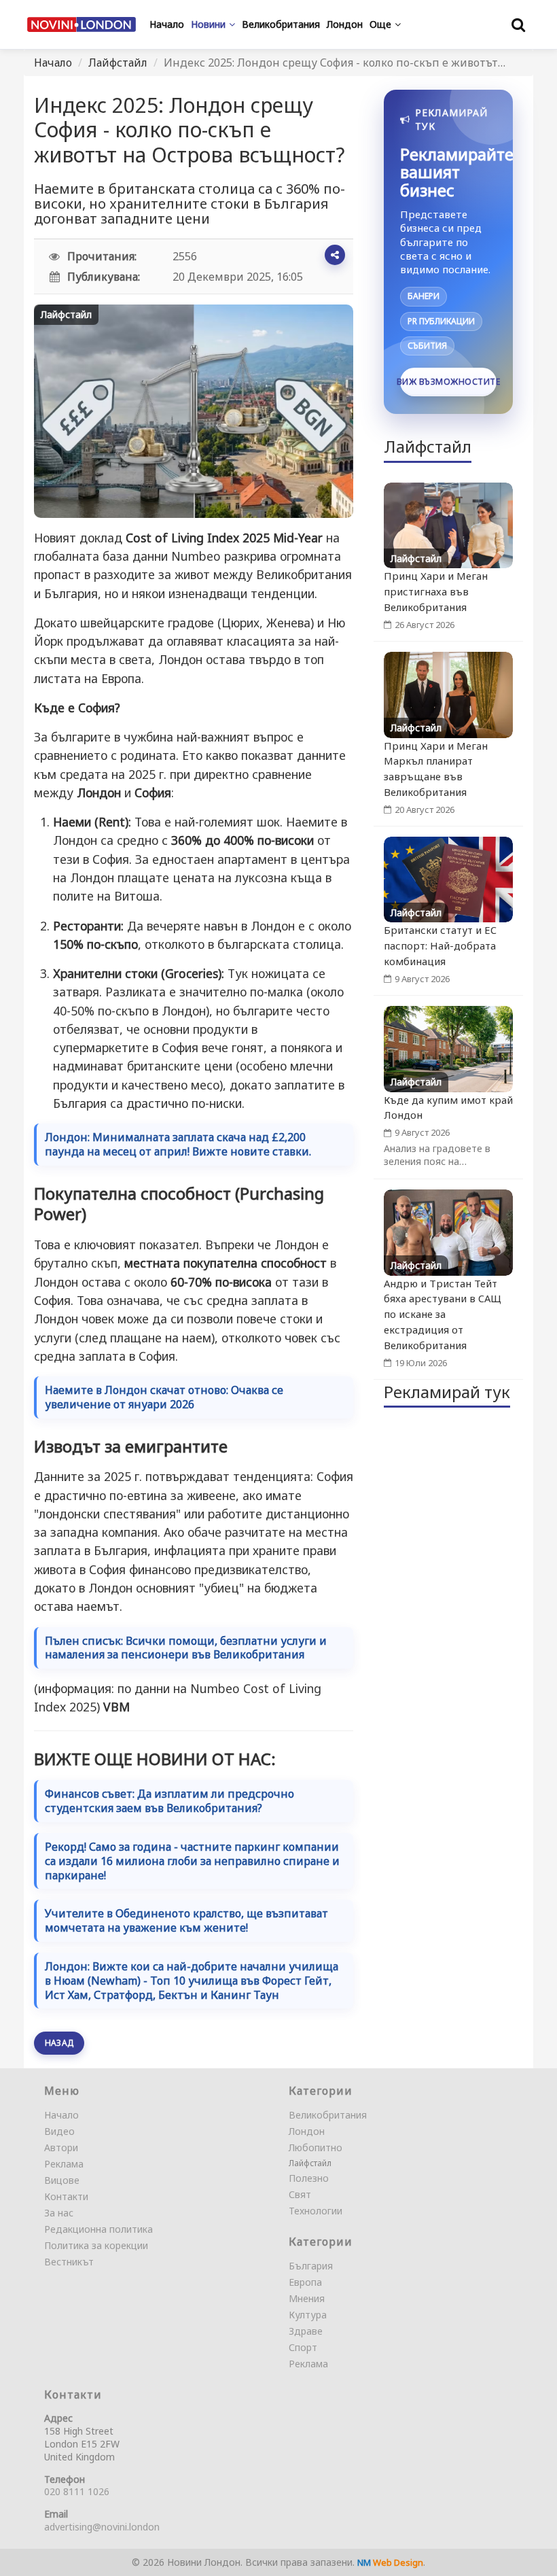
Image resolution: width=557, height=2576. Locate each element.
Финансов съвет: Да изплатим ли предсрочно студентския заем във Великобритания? (169, 1801)
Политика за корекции (96, 2245)
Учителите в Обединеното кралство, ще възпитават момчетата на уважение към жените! (186, 1921)
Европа (305, 2282)
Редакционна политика (98, 2229)
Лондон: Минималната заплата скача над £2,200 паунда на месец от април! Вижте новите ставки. (178, 1145)
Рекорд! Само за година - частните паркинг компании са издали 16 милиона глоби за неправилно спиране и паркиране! (192, 1861)
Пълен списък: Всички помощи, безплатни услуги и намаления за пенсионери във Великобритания (186, 1648)
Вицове (62, 2180)
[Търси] (518, 24)
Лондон (307, 2131)
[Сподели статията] (335, 255)
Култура (308, 2315)
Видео (59, 2131)
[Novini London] (82, 24)
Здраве (306, 2331)
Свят (300, 2194)
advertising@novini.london (102, 2527)
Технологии (316, 2211)
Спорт (303, 2347)
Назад (59, 2043)
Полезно (309, 2178)
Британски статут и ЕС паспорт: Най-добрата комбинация (440, 945)
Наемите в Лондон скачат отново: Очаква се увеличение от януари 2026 (164, 1397)
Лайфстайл (118, 63)
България (311, 2266)
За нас (59, 2213)
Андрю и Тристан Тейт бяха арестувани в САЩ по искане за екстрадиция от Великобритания (443, 1314)
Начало (53, 63)
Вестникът (69, 2262)
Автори (61, 2147)
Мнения (307, 2298)
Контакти (66, 2196)
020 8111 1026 (77, 2491)
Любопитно (316, 2147)
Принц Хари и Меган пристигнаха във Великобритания (436, 591)
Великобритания (328, 2115)
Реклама (64, 2164)
